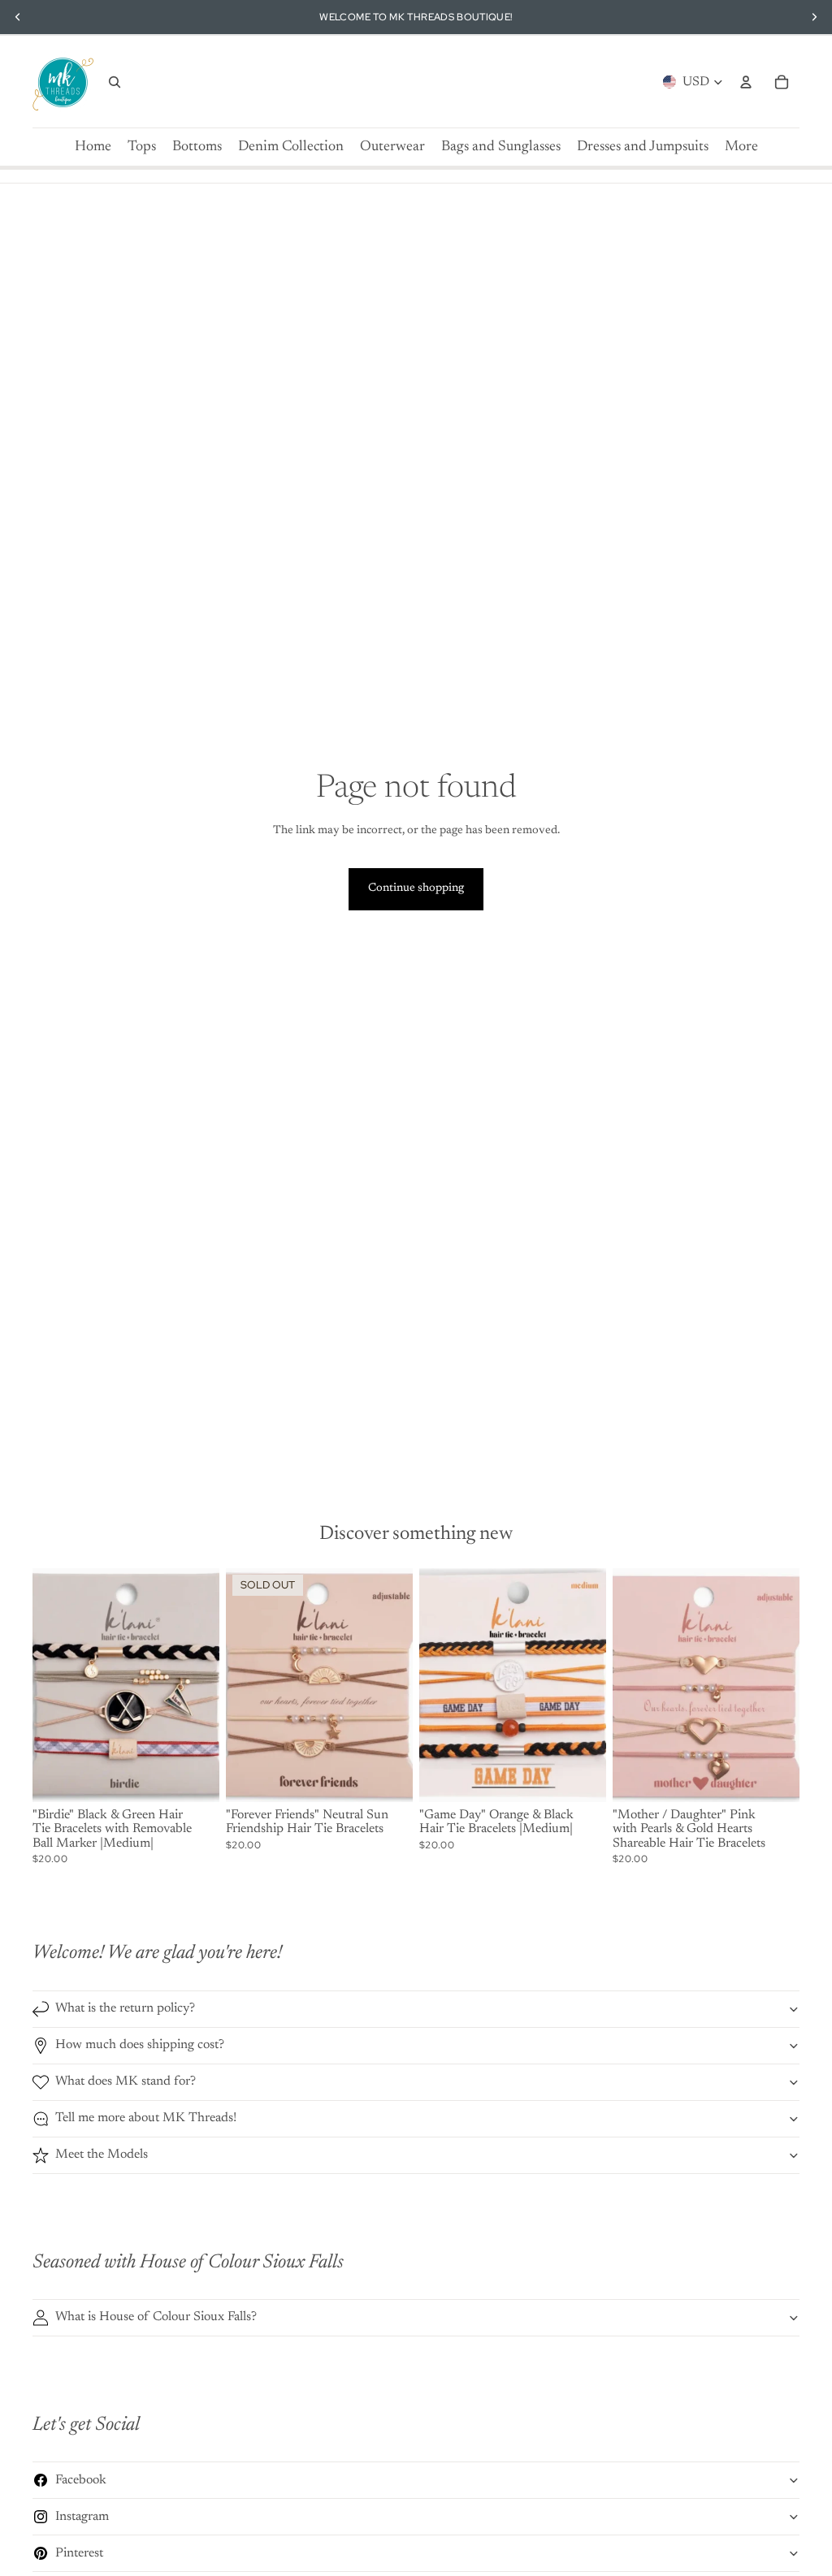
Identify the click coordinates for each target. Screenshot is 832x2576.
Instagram (82, 2517)
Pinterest (79, 2553)
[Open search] (115, 82)
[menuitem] (741, 147)
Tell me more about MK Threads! (146, 2118)
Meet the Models (102, 2155)
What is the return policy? (125, 2008)
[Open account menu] (746, 82)
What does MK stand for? (126, 2081)
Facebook (81, 2480)
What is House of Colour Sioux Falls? (156, 2317)
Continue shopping (416, 888)
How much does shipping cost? (140, 2045)
